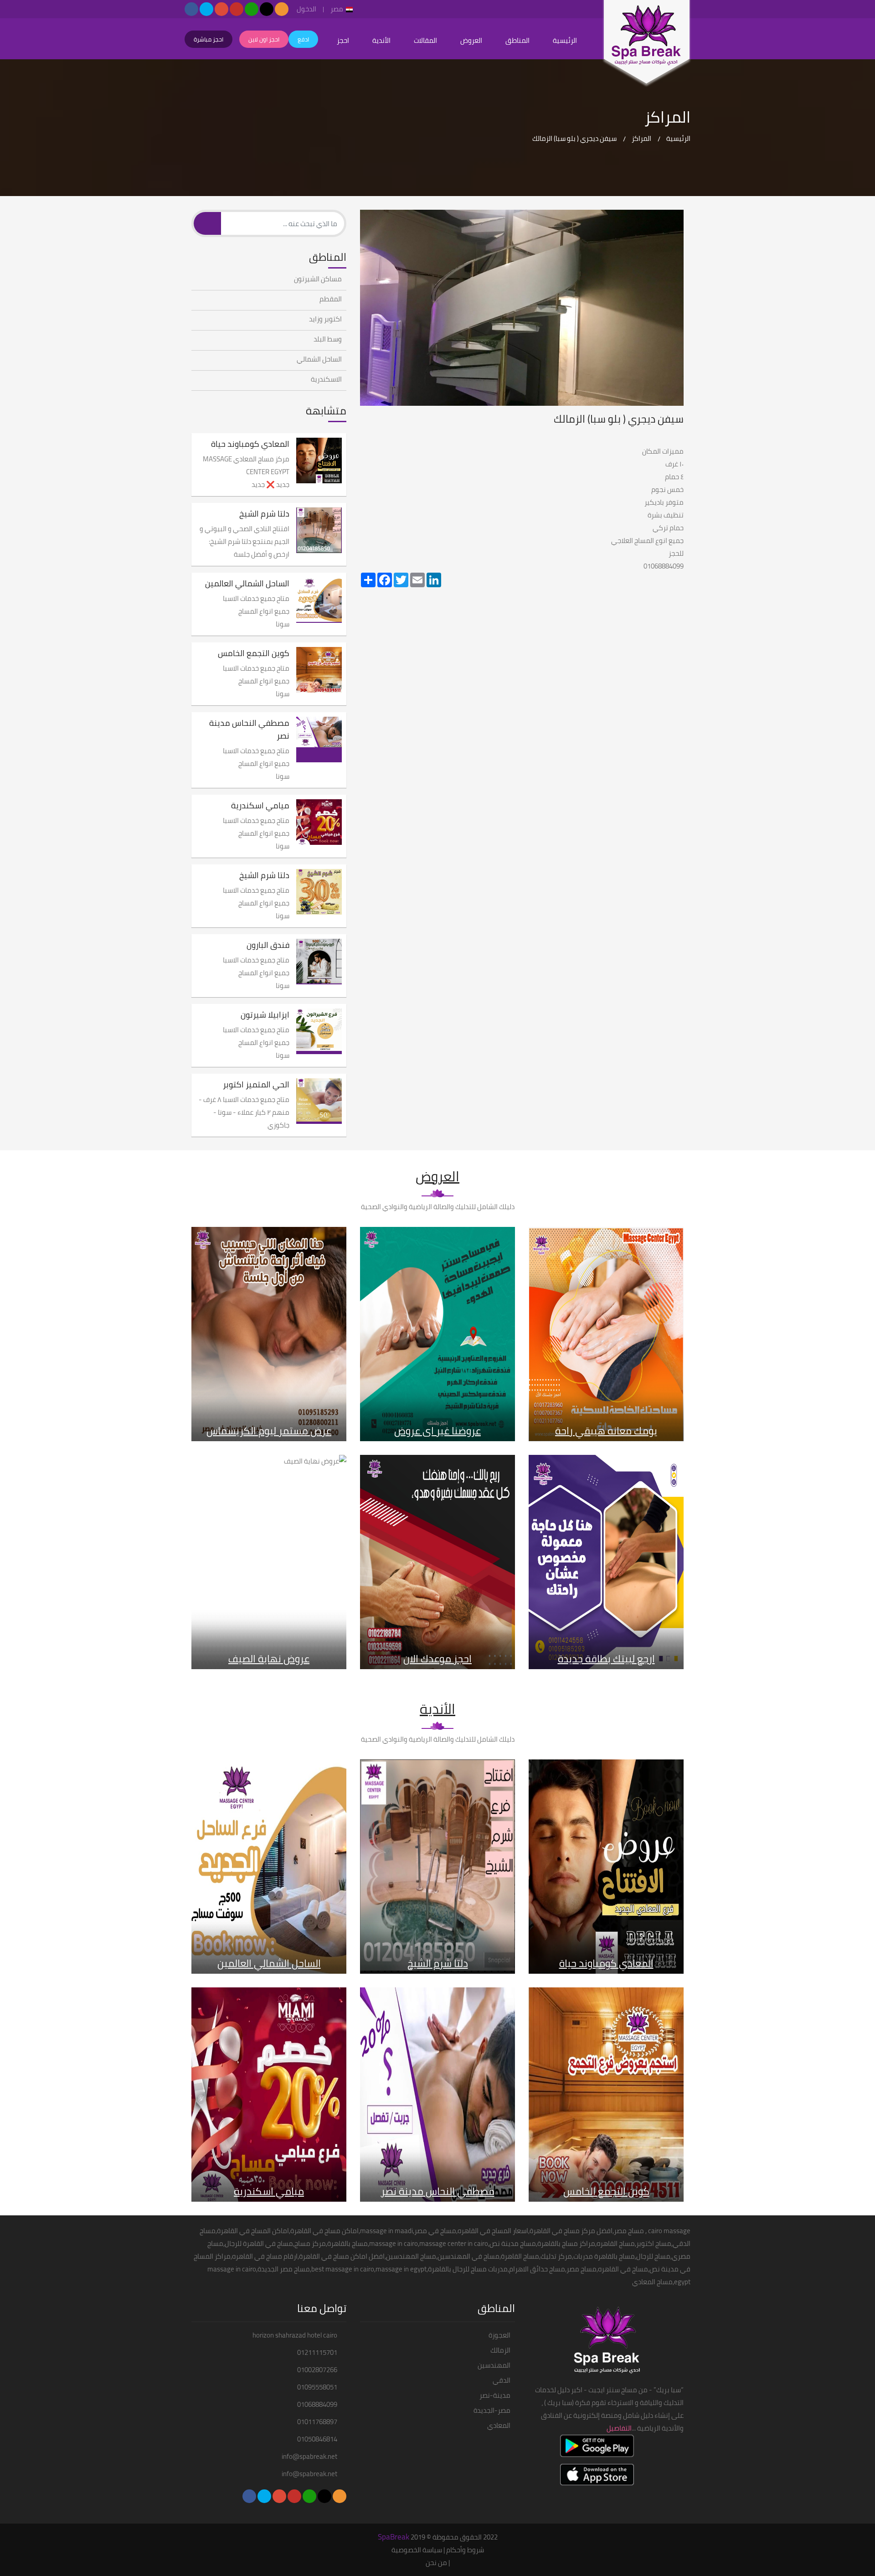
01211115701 (317, 2353)
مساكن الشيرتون (318, 279)
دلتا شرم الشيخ (264, 514)
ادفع (303, 39)
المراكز (641, 138)
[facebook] (191, 9)
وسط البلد (328, 339)
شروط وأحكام (465, 2550)
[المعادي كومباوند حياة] (319, 460)
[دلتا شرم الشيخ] (319, 530)
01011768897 (317, 2422)
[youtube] (237, 9)
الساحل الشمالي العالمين (247, 584)
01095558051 (317, 2387)
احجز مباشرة (208, 39)
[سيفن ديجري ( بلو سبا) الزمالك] (647, 43)
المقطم (331, 299)
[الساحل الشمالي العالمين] (319, 600)
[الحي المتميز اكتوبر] (319, 1101)
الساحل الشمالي (319, 359)
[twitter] (206, 9)
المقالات (425, 40)
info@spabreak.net (309, 2457)
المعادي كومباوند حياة (250, 444)
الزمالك (500, 2350)
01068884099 (317, 2405)
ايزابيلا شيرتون (265, 1015)
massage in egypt (401, 2269)
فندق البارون (268, 945)
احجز (343, 40)
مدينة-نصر (495, 2395)
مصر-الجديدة (492, 2410)
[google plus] (221, 9)
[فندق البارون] (319, 962)
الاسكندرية (326, 379)
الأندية (381, 40)
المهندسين (494, 2365)
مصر (337, 10)
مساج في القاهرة (315, 2231)
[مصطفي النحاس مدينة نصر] (319, 740)
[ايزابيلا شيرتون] (319, 1031)
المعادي (499, 2426)
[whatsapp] (252, 9)
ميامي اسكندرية (260, 806)
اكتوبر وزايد (325, 319)
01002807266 (317, 2370)
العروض (471, 40)
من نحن (436, 2563)
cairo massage (669, 2231)
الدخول (306, 10)
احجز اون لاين (264, 39)
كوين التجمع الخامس (254, 653)
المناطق (517, 40)
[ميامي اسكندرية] (319, 822)
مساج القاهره (616, 2243)
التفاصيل (619, 2428)
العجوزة (499, 2335)
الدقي (502, 2380)
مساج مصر (629, 2231)
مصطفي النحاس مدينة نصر (249, 729)
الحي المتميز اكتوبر (256, 1085)
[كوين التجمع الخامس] (319, 670)
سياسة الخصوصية (417, 2550)
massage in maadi (386, 2231)
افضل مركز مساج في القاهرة (571, 2231)
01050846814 (317, 2439)
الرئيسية (565, 40)
